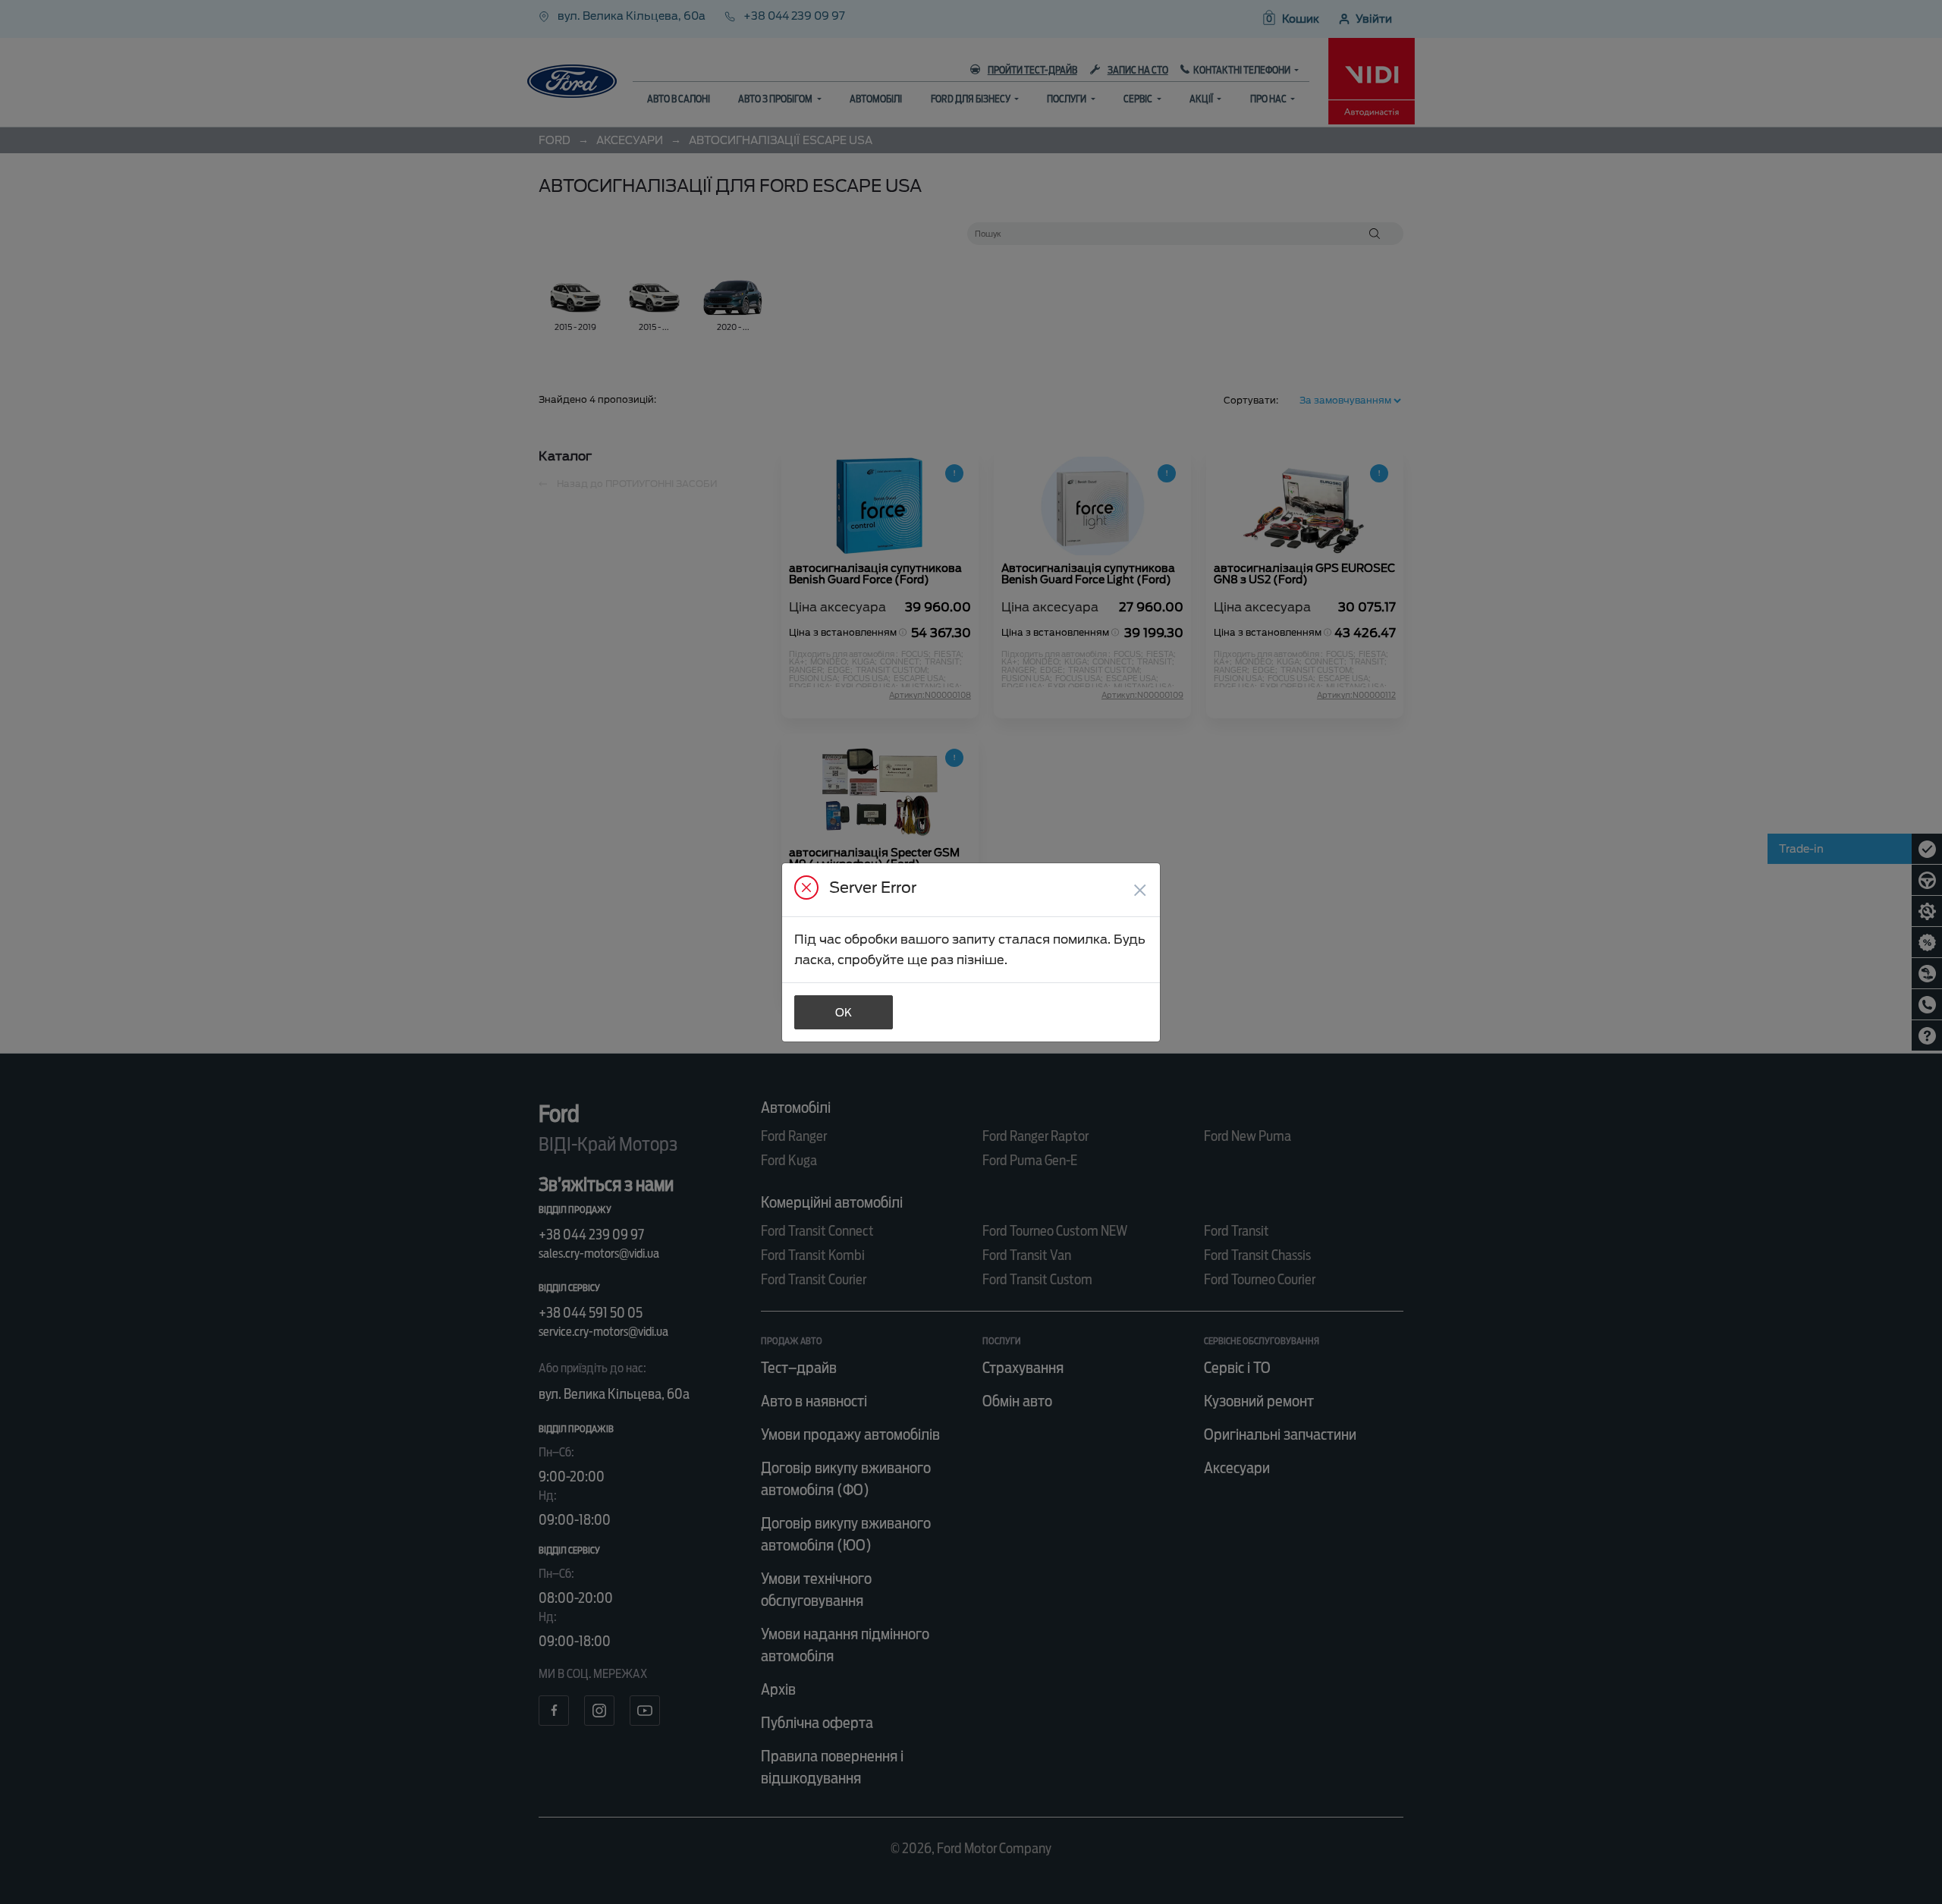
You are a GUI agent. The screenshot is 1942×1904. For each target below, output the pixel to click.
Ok (844, 1013)
